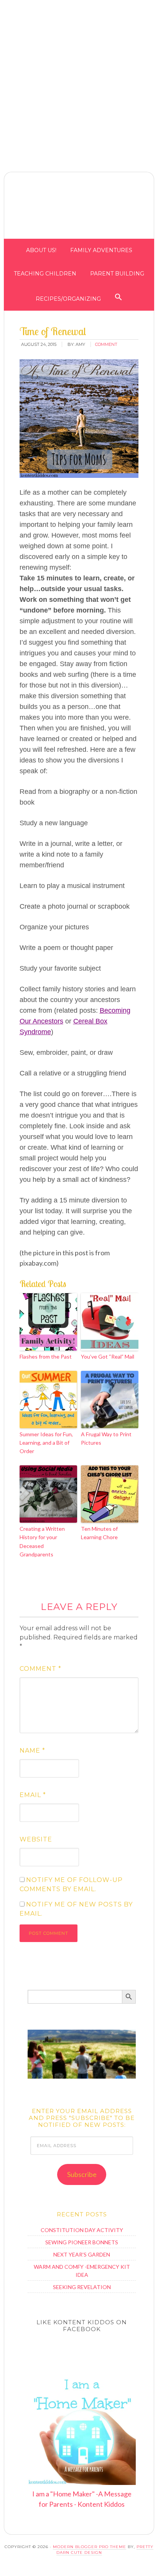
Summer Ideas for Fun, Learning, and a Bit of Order (46, 1443)
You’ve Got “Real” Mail (108, 1356)
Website (36, 1839)
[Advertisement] (79, 79)
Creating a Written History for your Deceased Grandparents (42, 1541)
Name (32, 1751)
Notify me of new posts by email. (76, 1909)
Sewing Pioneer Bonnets (82, 2242)
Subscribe (82, 2174)
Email (33, 1795)
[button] (152, 7)
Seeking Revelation (82, 2287)
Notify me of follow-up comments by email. (71, 1884)
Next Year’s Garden (82, 2254)
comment (106, 344)
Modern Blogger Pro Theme (90, 2547)
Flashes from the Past (46, 1356)
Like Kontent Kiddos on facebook (82, 2326)
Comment (40, 1669)
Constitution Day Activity (82, 2230)
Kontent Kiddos (79, 207)
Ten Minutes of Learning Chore (99, 1533)
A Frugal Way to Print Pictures (106, 1438)
